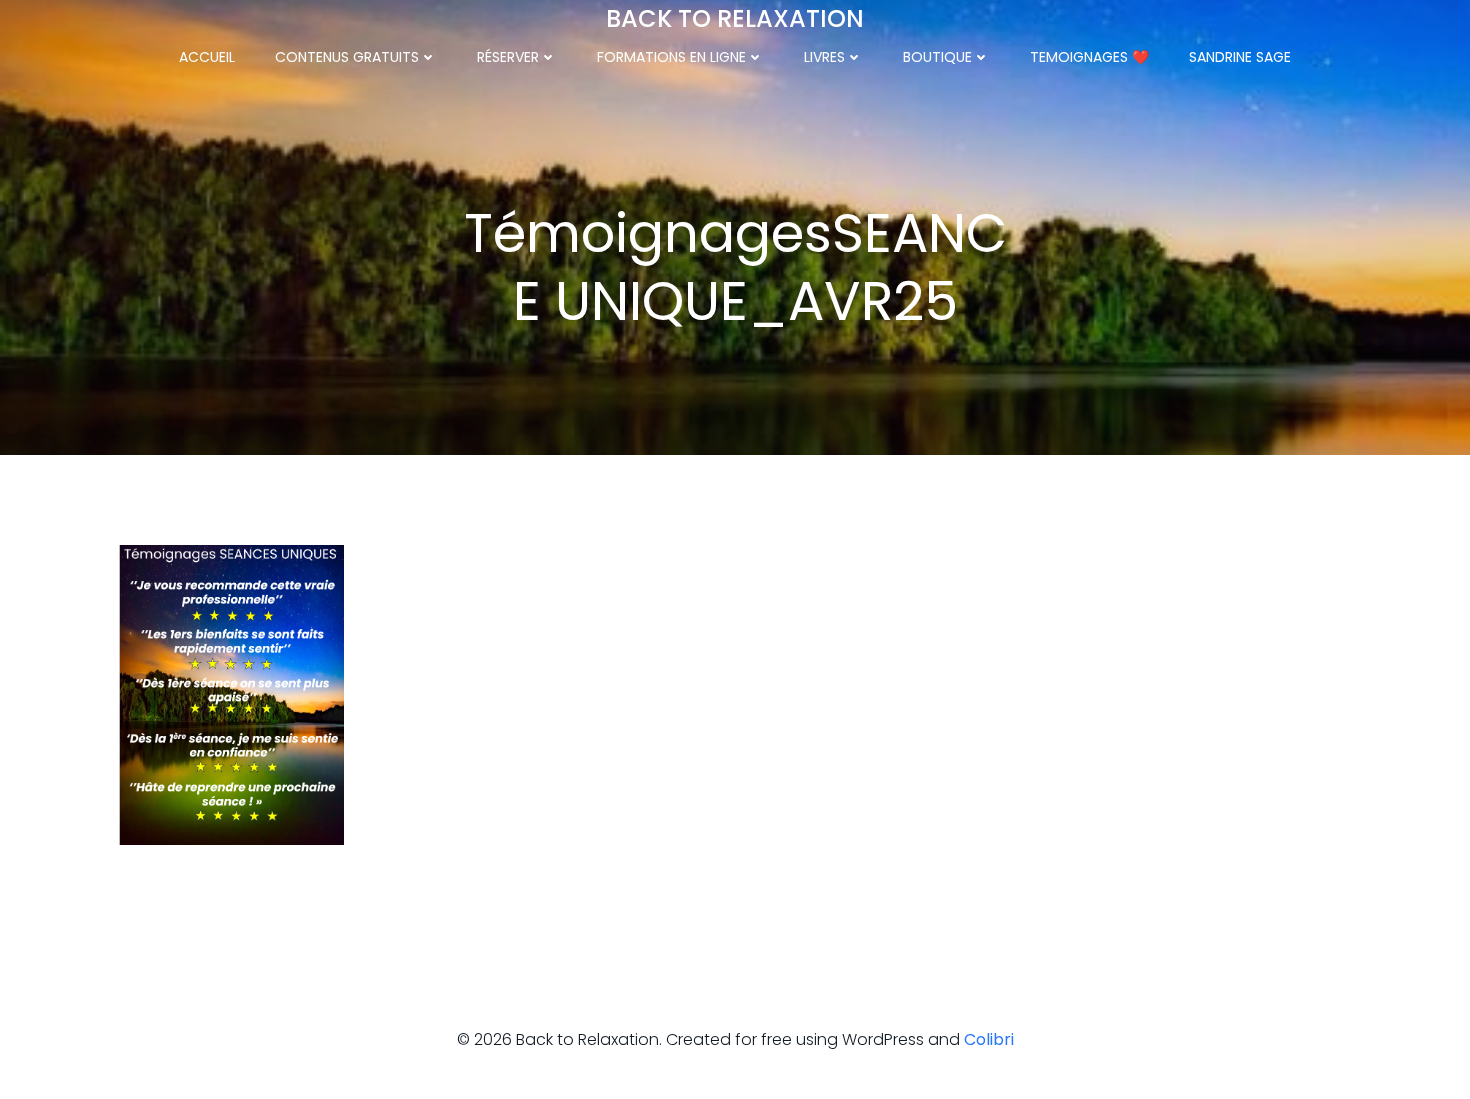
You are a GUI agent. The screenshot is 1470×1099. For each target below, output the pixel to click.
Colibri (989, 1039)
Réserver (508, 57)
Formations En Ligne (671, 57)
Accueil (207, 57)
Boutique (937, 57)
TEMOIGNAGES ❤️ (1089, 57)
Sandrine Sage (1240, 57)
